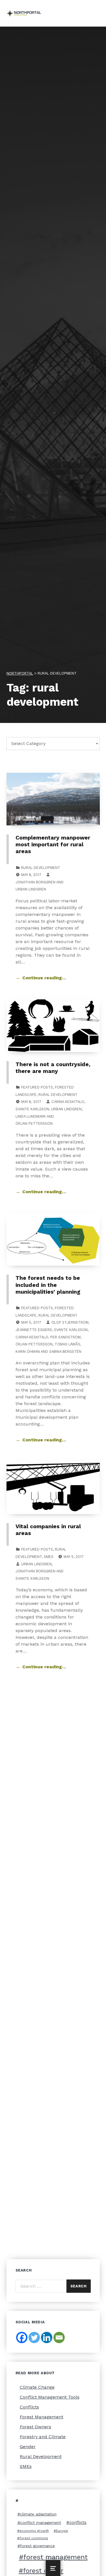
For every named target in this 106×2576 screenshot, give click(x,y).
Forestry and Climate (43, 2437)
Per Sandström (65, 1337)
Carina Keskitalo (68, 1102)
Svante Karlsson (32, 1109)
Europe (62, 2531)
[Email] (59, 2337)
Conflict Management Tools (50, 2397)
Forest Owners (35, 2427)
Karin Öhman (28, 1352)
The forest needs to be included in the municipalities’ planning (48, 1285)
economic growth (34, 2531)
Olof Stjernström (70, 1322)
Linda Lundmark (31, 1116)
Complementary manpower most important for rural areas (53, 845)
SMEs (49, 1557)
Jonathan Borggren (35, 882)
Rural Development (41, 868)
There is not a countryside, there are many (53, 1068)
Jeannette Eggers (34, 1330)
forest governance (37, 2546)
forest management (56, 2557)
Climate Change (37, 2387)
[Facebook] (22, 2337)
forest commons (34, 2538)
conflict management (41, 2523)
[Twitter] (34, 2337)
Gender (28, 2447)
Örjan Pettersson (34, 1123)
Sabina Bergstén (65, 1352)
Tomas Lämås (67, 1344)
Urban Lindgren (31, 889)
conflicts (78, 2523)
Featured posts (37, 1087)
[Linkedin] (47, 2337)
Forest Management (42, 2417)
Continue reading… (44, 978)
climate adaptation (38, 2514)
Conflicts (29, 2407)
